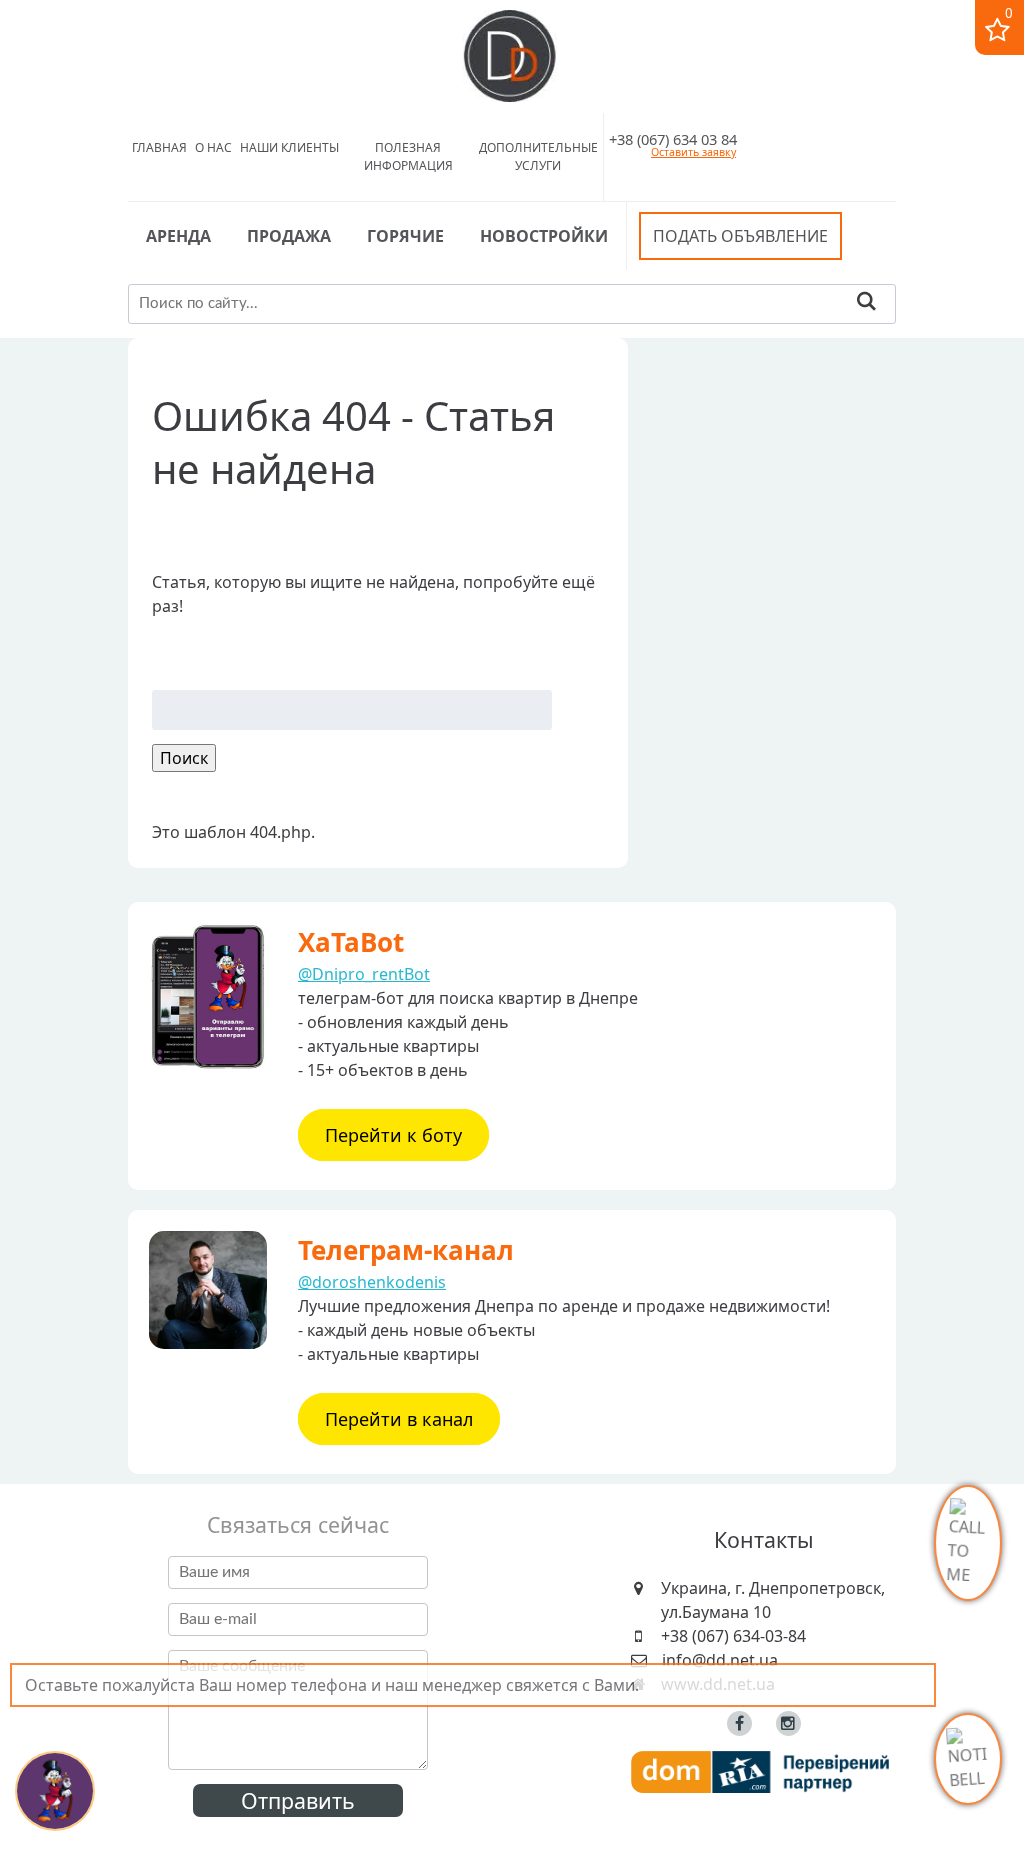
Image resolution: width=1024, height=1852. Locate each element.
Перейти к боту (393, 1135)
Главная (159, 147)
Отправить (298, 1800)
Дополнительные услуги (538, 156)
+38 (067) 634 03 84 (673, 139)
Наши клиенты (289, 147)
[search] (866, 303)
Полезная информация (408, 156)
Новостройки (544, 236)
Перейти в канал (399, 1419)
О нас (213, 147)
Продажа (289, 236)
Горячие (405, 236)
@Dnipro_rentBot (364, 974)
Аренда (178, 236)
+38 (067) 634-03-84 (733, 1636)
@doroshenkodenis (372, 1282)
